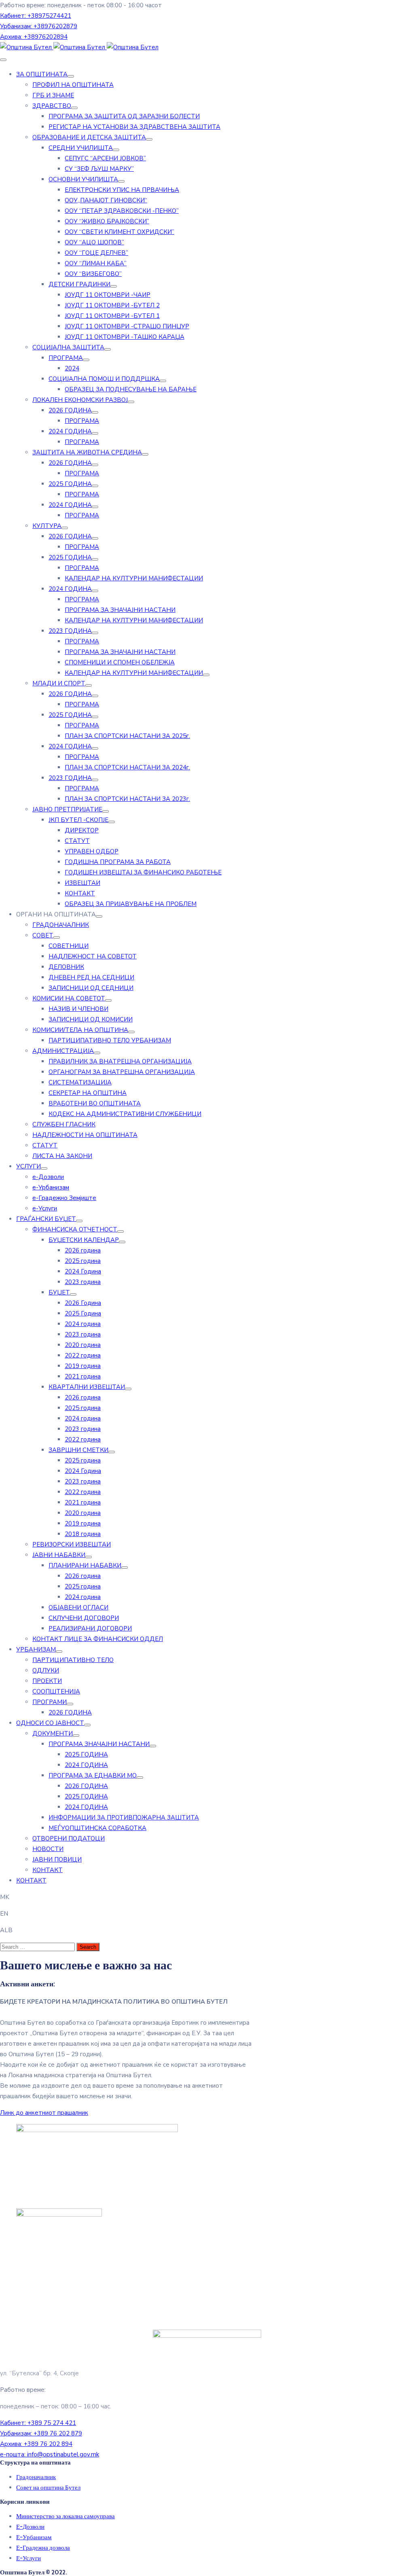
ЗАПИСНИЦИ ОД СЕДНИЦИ (91, 988)
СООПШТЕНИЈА (56, 1691)
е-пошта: (50, 2454)
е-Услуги (45, 1208)
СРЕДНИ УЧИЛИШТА (81, 148)
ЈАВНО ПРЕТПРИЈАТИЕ (67, 809)
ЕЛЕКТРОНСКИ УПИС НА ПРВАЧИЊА (122, 190)
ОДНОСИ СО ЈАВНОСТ (50, 1723)
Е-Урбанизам (34, 2537)
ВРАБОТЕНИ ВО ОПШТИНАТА (95, 1103)
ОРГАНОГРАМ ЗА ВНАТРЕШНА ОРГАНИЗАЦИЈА (122, 1072)
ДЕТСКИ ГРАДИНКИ (79, 284)
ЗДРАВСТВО (52, 106)
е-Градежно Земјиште (64, 1198)
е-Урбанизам (51, 1187)
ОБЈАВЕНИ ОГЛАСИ (78, 1607)
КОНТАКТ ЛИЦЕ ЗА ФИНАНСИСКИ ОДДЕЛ (98, 1639)
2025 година (83, 1261)
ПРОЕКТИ (47, 1681)
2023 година (83, 1282)
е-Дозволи (48, 1177)
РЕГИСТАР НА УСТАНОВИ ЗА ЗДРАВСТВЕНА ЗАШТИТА (134, 127)
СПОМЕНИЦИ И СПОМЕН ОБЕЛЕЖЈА (120, 662)
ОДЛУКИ (46, 1670)
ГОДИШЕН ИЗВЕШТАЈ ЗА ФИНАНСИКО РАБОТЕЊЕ (143, 872)
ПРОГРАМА (66, 358)
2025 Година (83, 1313)
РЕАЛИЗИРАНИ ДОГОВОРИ (90, 1628)
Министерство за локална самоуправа (65, 2516)
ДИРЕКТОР (82, 830)
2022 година (83, 1355)
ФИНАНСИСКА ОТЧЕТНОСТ (75, 1229)
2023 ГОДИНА (70, 631)
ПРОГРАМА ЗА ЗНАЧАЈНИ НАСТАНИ (120, 610)
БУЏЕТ (59, 1292)
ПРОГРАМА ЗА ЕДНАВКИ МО (93, 1775)
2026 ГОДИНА (70, 410)
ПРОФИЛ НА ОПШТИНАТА (73, 85)
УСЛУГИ (29, 1166)
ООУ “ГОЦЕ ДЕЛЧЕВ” (96, 253)
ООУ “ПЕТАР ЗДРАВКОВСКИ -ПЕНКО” (122, 211)
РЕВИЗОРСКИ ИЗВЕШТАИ (72, 1544)
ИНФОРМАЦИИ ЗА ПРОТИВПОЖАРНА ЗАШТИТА (124, 1817)
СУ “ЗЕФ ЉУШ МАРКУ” (99, 169)
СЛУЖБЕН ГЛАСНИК (64, 1124)
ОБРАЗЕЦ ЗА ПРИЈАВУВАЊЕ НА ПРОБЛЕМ (131, 904)
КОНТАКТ (80, 893)
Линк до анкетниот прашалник (44, 2113)
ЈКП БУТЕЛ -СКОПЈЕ (78, 820)
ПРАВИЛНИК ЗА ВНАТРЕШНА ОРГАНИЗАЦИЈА (120, 1061)
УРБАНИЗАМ (36, 1649)
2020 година (83, 1345)
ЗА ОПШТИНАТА (42, 74)
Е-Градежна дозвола (43, 2548)
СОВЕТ (43, 935)
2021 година (83, 1376)
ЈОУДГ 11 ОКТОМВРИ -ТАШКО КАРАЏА (125, 337)
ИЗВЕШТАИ (82, 883)
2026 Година (83, 1303)
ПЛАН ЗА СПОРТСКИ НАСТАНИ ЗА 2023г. (127, 799)
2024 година (83, 1324)
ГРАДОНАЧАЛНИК (61, 925)
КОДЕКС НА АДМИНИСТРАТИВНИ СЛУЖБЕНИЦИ (125, 1114)
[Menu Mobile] (3, 60)
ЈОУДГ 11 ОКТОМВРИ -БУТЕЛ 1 (112, 316)
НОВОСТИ (48, 1849)
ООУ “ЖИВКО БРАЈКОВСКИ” (107, 221)
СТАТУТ (77, 841)
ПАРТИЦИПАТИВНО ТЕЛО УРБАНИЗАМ (110, 1040)
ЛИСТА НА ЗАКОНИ (62, 1156)
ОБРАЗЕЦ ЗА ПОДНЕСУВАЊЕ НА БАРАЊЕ (131, 389)
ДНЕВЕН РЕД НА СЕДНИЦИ (91, 977)
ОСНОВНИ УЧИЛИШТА (83, 179)
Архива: (34, 37)
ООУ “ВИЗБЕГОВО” (93, 274)
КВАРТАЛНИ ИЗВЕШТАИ (87, 1387)
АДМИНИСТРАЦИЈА (63, 1051)
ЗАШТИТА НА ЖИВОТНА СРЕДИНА (87, 452)
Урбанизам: (39, 26)
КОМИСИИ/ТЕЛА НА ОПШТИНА (80, 1030)
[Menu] (71, 76)
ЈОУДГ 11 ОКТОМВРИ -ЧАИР (108, 295)
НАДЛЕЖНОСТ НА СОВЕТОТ (93, 956)
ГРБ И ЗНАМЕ (53, 95)
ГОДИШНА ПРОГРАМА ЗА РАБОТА (118, 862)
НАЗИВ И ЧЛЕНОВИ (78, 1009)
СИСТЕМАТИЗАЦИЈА (80, 1082)
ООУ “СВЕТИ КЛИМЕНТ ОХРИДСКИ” (119, 232)
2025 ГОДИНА (70, 484)
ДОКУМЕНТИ (53, 1733)
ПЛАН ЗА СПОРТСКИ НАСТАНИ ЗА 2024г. (127, 767)
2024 (72, 368)
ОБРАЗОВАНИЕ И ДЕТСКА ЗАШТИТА (89, 137)
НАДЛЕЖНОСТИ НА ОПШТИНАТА (85, 1135)
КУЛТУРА (47, 526)
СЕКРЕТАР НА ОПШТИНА (88, 1093)
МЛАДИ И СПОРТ (59, 683)
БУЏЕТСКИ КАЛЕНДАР (84, 1240)
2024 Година (83, 1271)
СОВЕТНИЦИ (69, 946)
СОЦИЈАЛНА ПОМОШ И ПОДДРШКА (104, 379)
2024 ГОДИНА (70, 431)
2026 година (83, 1250)
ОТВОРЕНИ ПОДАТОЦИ (69, 1838)
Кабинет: (36, 16)
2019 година (83, 1366)
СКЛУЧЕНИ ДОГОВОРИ (84, 1618)
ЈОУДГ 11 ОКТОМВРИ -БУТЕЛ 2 (112, 305)
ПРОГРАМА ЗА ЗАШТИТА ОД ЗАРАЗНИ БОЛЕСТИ (124, 116)
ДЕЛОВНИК (66, 967)
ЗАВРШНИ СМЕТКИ (78, 1450)
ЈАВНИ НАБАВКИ (59, 1555)
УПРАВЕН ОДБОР (92, 851)
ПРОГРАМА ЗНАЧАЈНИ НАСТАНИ (99, 1744)
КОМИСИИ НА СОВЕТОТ (69, 998)
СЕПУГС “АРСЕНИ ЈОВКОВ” (105, 158)
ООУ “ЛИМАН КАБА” (96, 263)
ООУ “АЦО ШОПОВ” (94, 242)
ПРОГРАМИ (50, 1702)
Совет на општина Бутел (48, 2488)
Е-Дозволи (30, 2527)
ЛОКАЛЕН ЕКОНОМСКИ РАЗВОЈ (80, 400)
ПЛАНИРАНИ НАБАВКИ (85, 1565)
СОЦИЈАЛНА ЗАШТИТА (68, 347)
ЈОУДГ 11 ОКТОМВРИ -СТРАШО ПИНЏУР (127, 326)
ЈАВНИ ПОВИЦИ (57, 1860)
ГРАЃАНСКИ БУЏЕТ (46, 1219)
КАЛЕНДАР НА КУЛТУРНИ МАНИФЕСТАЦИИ (134, 578)
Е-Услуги (29, 2558)
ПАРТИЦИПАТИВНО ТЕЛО (73, 1660)
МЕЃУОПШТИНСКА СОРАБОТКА (97, 1828)
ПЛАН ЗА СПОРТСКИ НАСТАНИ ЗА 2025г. (127, 736)
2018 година (83, 1534)
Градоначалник (36, 2477)
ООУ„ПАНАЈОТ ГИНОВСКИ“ (106, 200)
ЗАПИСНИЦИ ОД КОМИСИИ (91, 1019)
